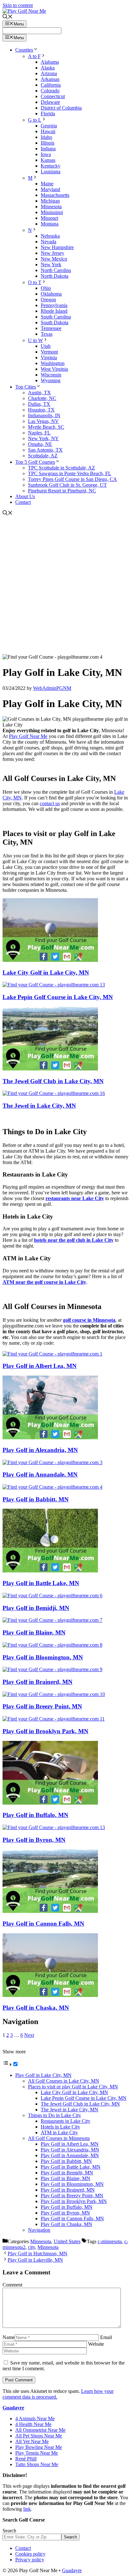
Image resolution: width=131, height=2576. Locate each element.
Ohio (46, 288)
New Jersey (52, 253)
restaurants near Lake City (75, 1198)
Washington (53, 363)
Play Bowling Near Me (39, 2447)
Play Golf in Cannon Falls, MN (43, 1924)
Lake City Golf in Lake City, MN (46, 973)
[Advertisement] (65, 585)
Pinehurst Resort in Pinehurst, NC (62, 491)
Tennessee (51, 328)
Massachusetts (55, 195)
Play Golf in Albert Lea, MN (40, 1366)
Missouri (49, 218)
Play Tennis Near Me (37, 2453)
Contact (23, 502)
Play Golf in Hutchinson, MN (38, 2254)
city (31, 2247)
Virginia (49, 358)
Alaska (48, 68)
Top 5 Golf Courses (35, 462)
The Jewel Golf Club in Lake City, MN (53, 1081)
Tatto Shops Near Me (37, 2464)
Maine (47, 184)
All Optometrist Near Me (40, 2430)
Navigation (39, 2230)
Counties (24, 50)
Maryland (50, 189)
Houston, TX (41, 410)
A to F (34, 56)
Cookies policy (30, 2554)
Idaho (46, 137)
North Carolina (56, 270)
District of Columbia (61, 108)
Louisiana (51, 172)
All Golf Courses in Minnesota (59, 2138)
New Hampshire (57, 247)
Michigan (50, 201)
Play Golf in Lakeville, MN (35, 2260)
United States (67, 2241)
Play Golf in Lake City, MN (43, 2075)
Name (9, 2337)
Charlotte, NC (42, 398)
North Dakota (55, 276)
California (51, 85)
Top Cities (26, 387)
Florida (48, 114)
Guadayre (13, 2408)
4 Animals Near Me (35, 2419)
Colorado (50, 91)
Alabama (50, 62)
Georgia (49, 126)
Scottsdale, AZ (43, 456)
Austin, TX (39, 393)
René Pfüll (26, 2459)
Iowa (46, 154)
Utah (46, 346)
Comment (12, 2285)
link (27, 2509)
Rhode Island (54, 311)
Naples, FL (39, 433)
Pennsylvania (54, 305)
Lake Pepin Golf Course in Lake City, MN (58, 997)
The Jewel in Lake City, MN (39, 1106)
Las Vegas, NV (43, 421)
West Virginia (54, 369)
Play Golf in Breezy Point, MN (42, 1706)
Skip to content (18, 5)
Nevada (48, 242)
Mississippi (52, 212)
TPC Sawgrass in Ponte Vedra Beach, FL (70, 473)
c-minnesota (110, 2241)
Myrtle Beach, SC (46, 427)
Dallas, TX (39, 404)
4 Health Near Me (33, 2424)
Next (29, 2035)
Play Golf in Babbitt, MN (36, 1499)
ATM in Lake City (59, 2132)
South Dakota (55, 322)
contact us (50, 803)
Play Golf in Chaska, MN (36, 2008)
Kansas (48, 160)
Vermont (49, 352)
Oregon (48, 300)
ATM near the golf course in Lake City (44, 1282)
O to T (35, 282)
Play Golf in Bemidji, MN (36, 1608)
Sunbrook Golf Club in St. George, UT (67, 485)
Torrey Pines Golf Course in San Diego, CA (72, 479)
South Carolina (56, 317)
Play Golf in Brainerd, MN (38, 1682)
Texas (47, 334)
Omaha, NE (40, 444)
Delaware (50, 102)
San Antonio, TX (45, 450)
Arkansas (50, 79)
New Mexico (54, 259)
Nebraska (50, 236)
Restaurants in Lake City (65, 2121)
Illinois (48, 143)
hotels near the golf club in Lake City (74, 1240)
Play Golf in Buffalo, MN (35, 1815)
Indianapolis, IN (44, 415)
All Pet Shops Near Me (39, 2436)
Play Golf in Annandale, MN (40, 1474)
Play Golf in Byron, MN (34, 1840)
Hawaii (48, 131)
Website (96, 2344)
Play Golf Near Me (28, 736)
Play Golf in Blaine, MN (34, 1632)
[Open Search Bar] (8, 17)
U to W (35, 340)
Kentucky (51, 166)
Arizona (49, 73)
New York (51, 265)
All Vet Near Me (32, 2441)
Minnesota (51, 207)
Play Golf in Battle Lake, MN (41, 1583)
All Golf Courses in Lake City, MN (64, 2081)
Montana (50, 224)
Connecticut (53, 96)
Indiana (48, 149)
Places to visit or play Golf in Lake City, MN (73, 2087)
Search (9, 2531)
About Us (25, 496)
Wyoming (51, 380)
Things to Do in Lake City (55, 2115)
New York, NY (43, 438)
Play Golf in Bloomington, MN (43, 1657)
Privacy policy (30, 2560)
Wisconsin (51, 375)
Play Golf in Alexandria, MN (40, 1450)
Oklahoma (51, 294)
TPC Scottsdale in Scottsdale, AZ (62, 468)
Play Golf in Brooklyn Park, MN (45, 1731)
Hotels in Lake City (60, 2127)
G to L (35, 120)
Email (106, 2337)
